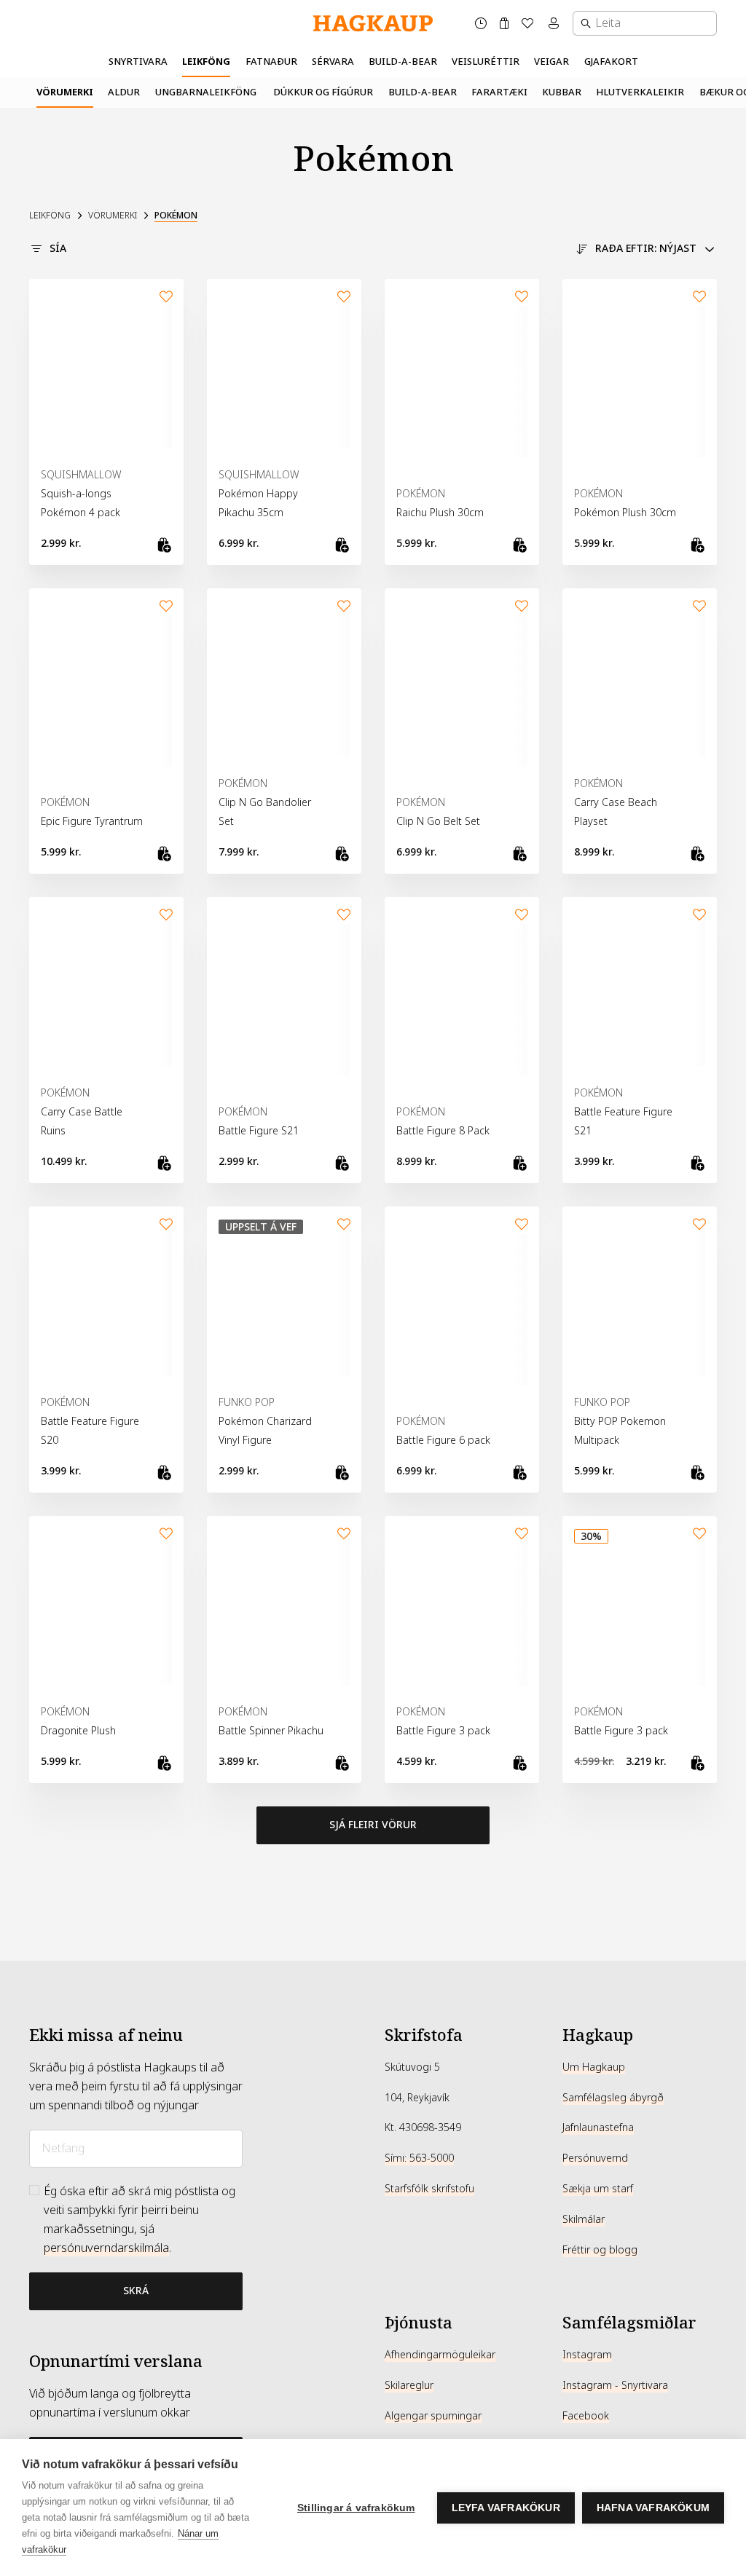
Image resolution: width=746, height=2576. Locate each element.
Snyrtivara (138, 62)
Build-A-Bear (403, 62)
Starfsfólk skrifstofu (429, 2189)
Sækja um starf (598, 2189)
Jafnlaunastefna (598, 2127)
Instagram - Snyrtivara (615, 2385)
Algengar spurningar (433, 2416)
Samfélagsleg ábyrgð (613, 2098)
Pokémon (176, 216)
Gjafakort (611, 62)
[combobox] (645, 23)
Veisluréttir (486, 62)
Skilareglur (409, 2385)
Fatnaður (271, 62)
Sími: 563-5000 (419, 2158)
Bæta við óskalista (166, 296)
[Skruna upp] (373, 1961)
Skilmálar (584, 2219)
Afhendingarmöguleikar (440, 2355)
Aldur (124, 92)
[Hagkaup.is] (373, 24)
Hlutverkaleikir (640, 92)
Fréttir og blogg (600, 2250)
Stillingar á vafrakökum (356, 2508)
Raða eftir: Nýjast (646, 248)
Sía (58, 248)
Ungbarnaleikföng (206, 92)
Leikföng (206, 62)
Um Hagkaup (594, 2067)
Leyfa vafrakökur (506, 2508)
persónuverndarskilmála (106, 2248)
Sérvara (333, 62)
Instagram (587, 2355)
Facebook (586, 2416)
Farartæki (499, 92)
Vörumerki (65, 92)
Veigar (551, 62)
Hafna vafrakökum (653, 2508)
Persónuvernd (595, 2158)
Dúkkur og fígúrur (323, 92)
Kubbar (562, 92)
